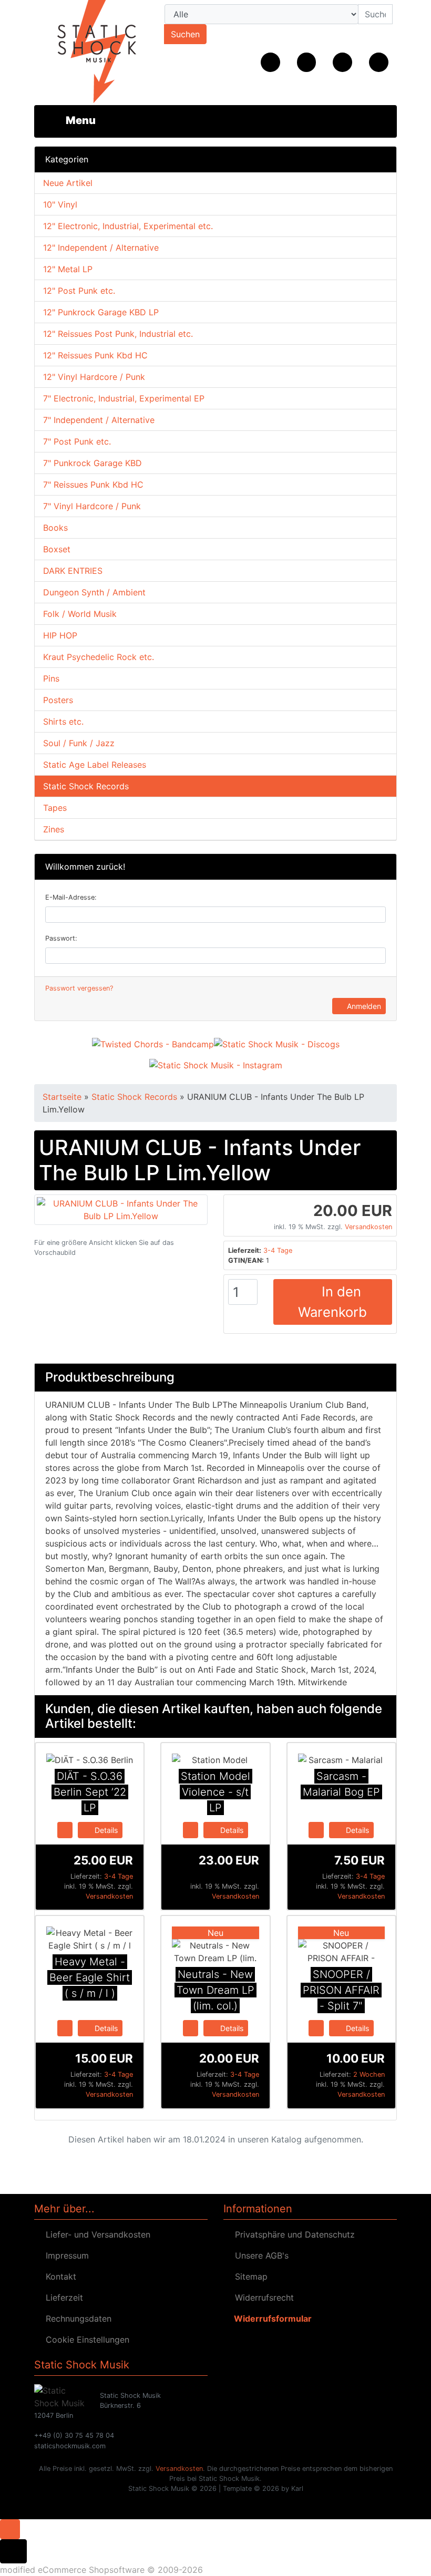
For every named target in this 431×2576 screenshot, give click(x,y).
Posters (58, 700)
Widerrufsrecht (262, 2297)
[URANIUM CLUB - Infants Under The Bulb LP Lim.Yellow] (121, 1209)
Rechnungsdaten (76, 2319)
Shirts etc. (63, 722)
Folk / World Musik (80, 614)
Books (55, 528)
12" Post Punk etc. (79, 291)
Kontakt (58, 2276)
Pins (51, 678)
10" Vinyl (60, 204)
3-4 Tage (278, 1250)
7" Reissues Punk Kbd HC (93, 485)
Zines (54, 829)
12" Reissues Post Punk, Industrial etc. (118, 334)
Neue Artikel (68, 183)
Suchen (185, 34)
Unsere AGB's (259, 2255)
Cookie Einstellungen (85, 2340)
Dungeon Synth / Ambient (94, 592)
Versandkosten (368, 1227)
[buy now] (65, 1829)
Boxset (57, 549)
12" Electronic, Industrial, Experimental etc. (128, 226)
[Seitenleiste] (73, 120)
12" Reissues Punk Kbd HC (95, 355)
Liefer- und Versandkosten (95, 2234)
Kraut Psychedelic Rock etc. (99, 657)
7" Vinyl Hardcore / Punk (92, 506)
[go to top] (10, 2529)
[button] (307, 62)
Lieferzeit (62, 2297)
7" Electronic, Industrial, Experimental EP (124, 398)
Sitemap (249, 2276)
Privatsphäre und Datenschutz (292, 2234)
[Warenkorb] (379, 62)
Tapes (55, 808)
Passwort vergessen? (79, 988)
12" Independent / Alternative (101, 248)
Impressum (65, 2255)
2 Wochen (369, 2074)
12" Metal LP (68, 269)
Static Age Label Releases (95, 765)
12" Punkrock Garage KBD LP (101, 312)
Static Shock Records (86, 786)
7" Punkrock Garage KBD (93, 463)
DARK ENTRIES (73, 571)
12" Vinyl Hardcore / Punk (94, 377)
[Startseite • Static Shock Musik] (89, 53)
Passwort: (61, 938)
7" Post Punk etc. (77, 441)
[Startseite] (270, 62)
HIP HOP (60, 635)
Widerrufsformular (271, 2319)
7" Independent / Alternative (99, 420)
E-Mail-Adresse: (71, 897)
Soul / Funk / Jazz (79, 743)
